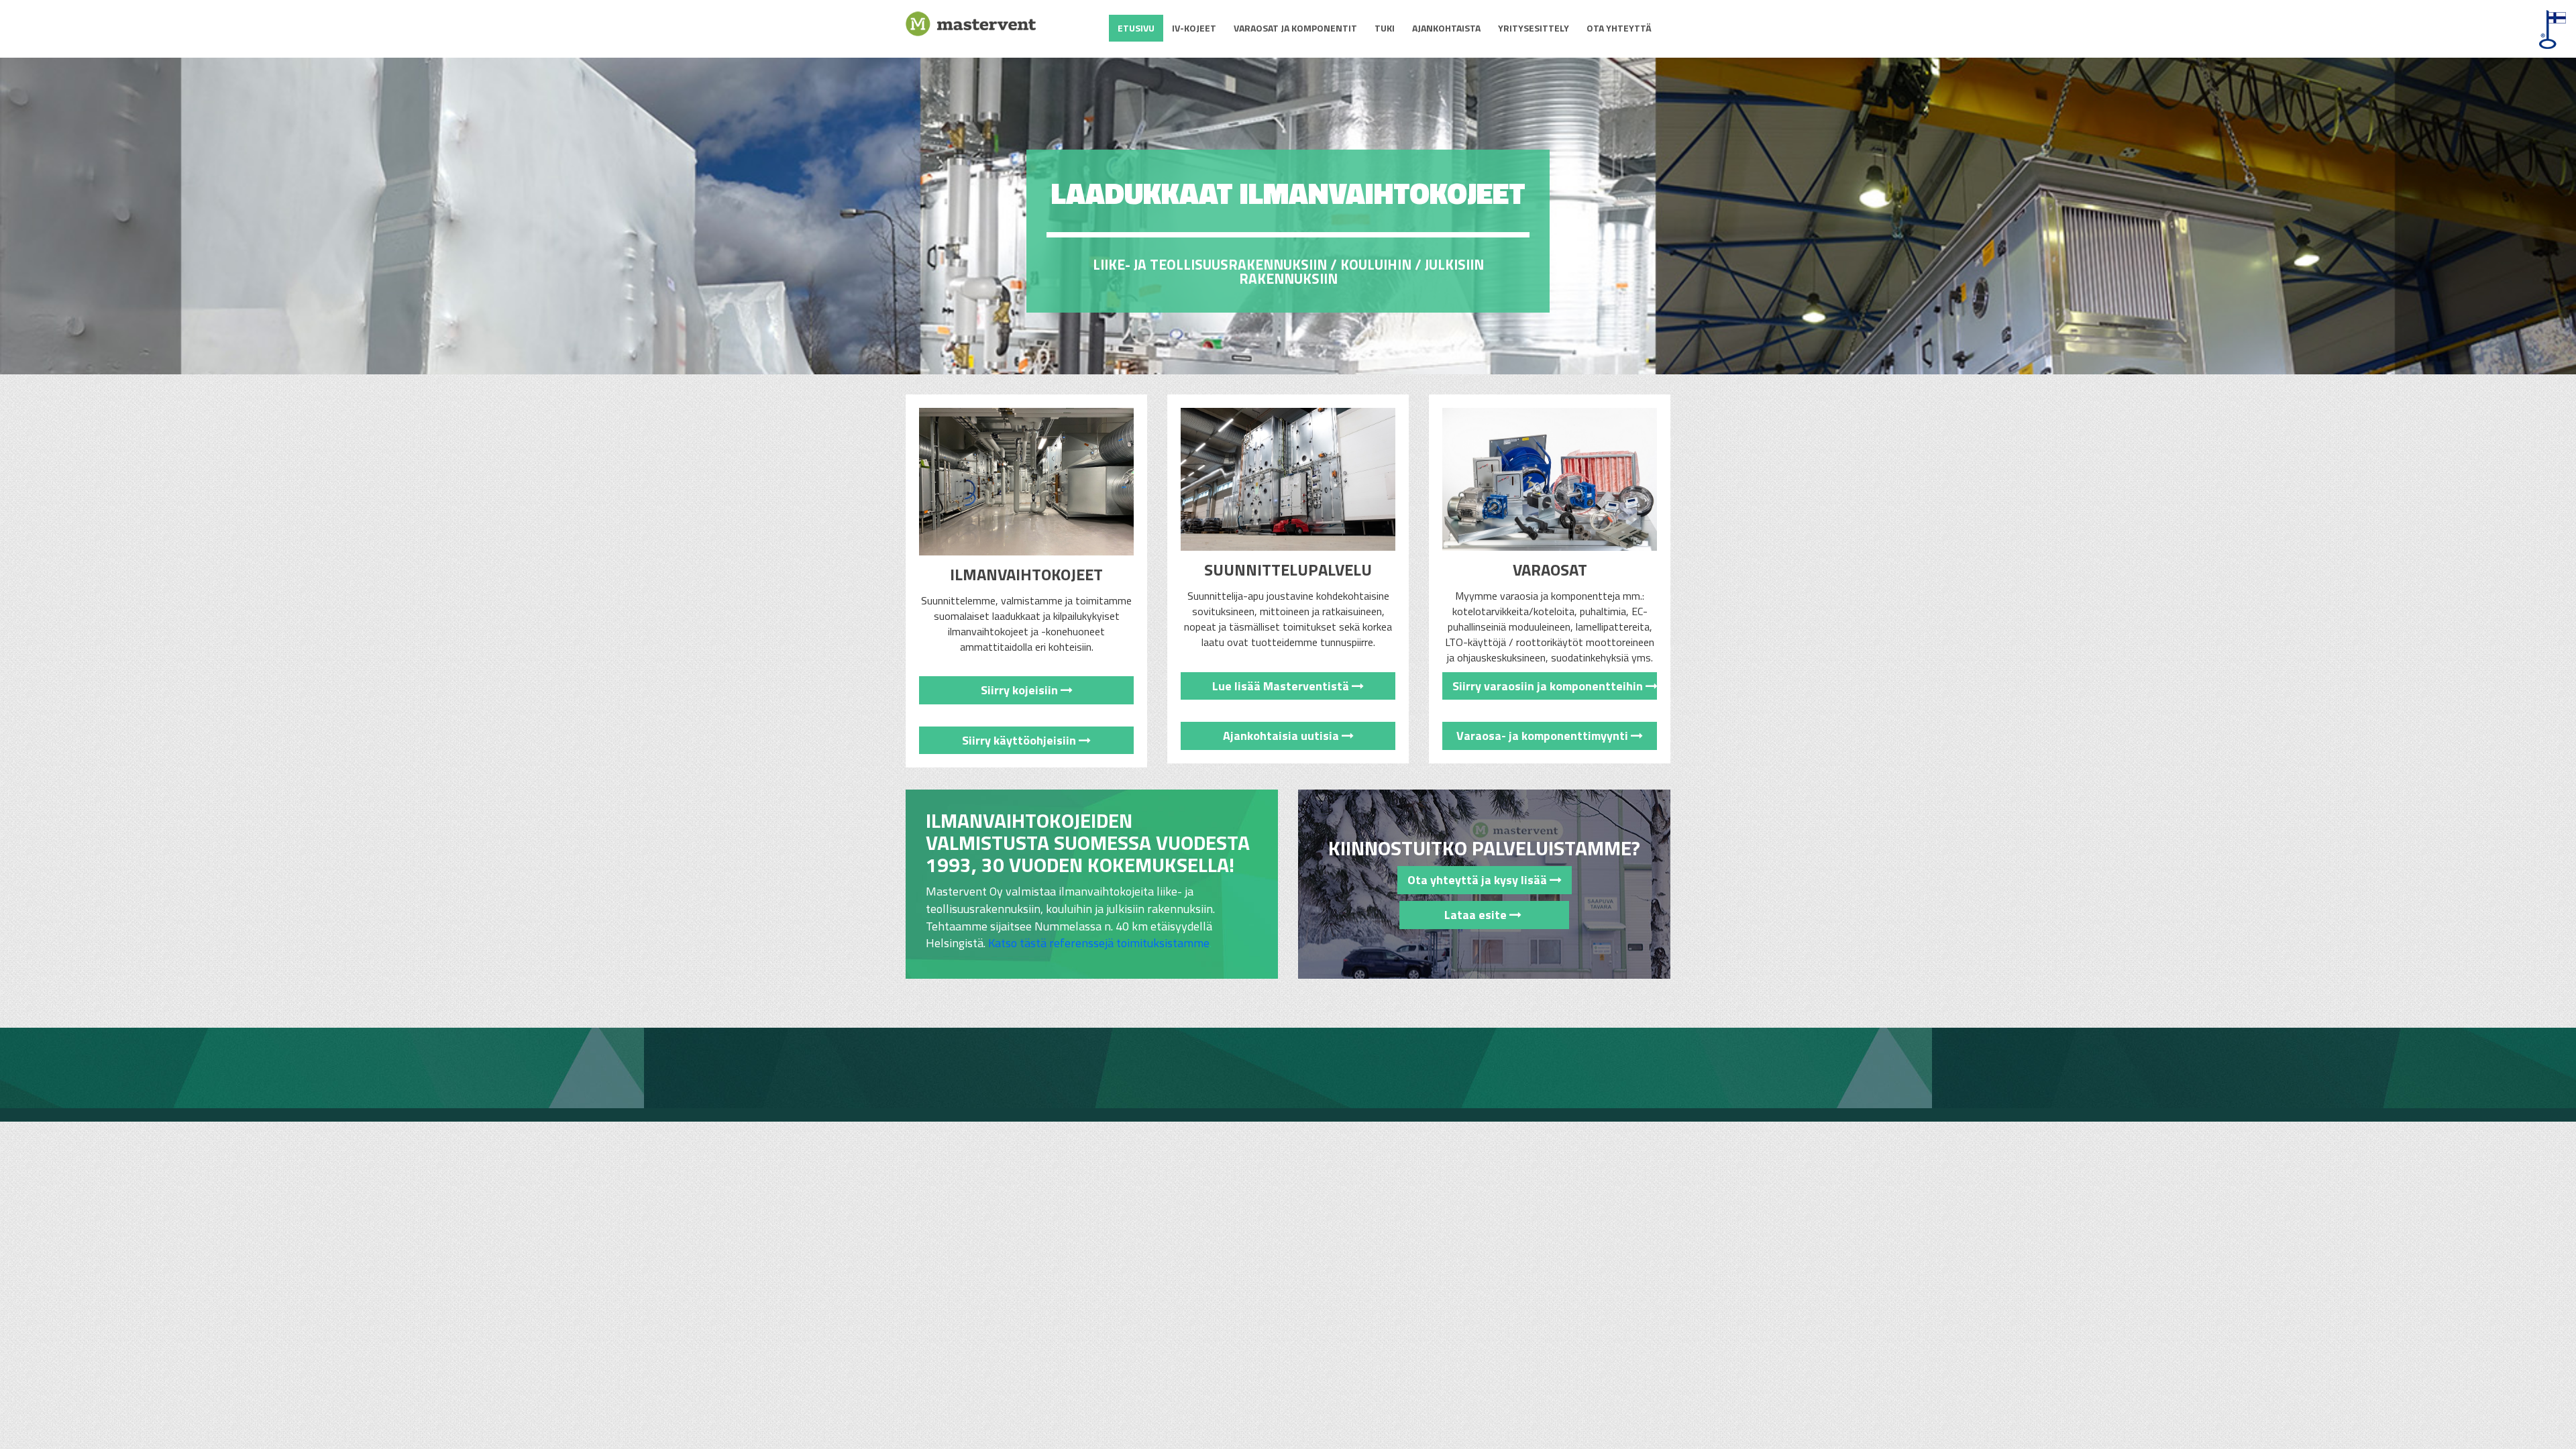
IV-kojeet (1194, 28)
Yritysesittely (1534, 28)
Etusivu (1136, 28)
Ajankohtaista (1446, 28)
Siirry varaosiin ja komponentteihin (1549, 686)
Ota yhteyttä (1619, 28)
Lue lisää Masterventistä (1282, 686)
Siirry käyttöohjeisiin (1020, 740)
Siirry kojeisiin (1021, 690)
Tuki (1385, 28)
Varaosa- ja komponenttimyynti (1544, 736)
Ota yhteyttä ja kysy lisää (1479, 880)
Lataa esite (1459, 915)
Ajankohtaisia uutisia (1282, 736)
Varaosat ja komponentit (1295, 28)
